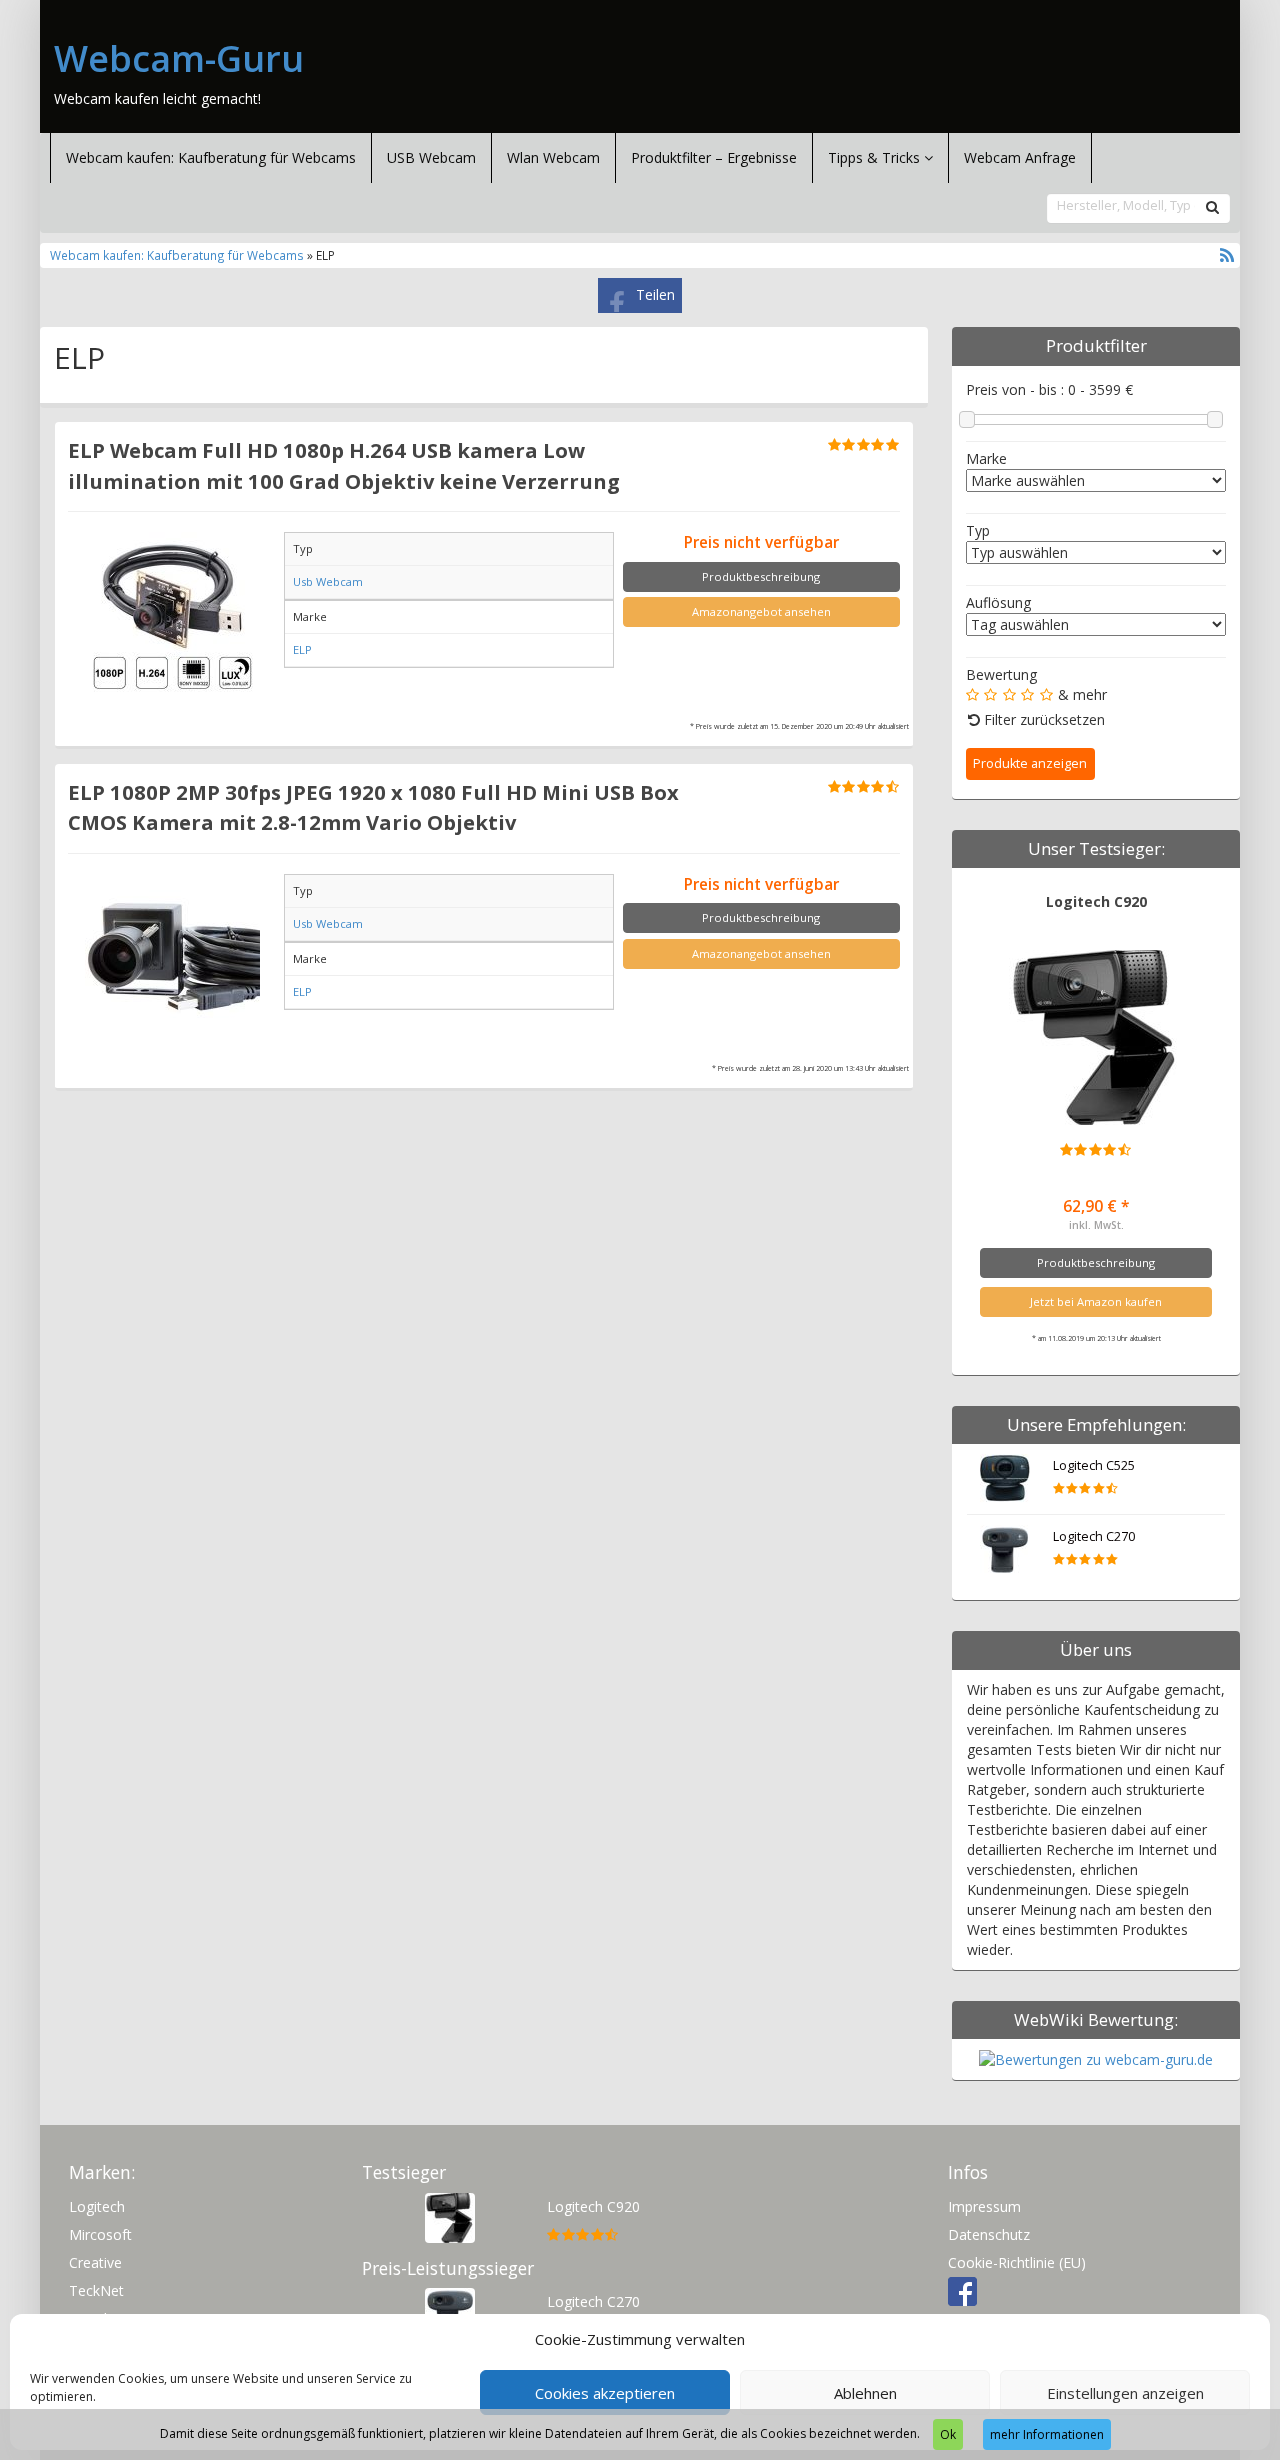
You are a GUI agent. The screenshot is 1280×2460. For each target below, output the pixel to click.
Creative (95, 2262)
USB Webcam (431, 157)
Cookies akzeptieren (605, 2393)
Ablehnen (865, 2393)
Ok (948, 2434)
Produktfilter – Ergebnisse (714, 157)
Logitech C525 (1094, 1465)
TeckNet (96, 2290)
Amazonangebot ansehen (761, 611)
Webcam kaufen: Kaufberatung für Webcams (211, 157)
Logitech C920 (1096, 901)
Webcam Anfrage (1020, 157)
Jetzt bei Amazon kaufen (1096, 1301)
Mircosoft (100, 2234)
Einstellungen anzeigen (1125, 2393)
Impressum (984, 2206)
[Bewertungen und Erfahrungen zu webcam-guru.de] (1096, 2058)
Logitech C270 (1094, 1536)
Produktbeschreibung (761, 576)
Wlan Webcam (553, 157)
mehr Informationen (1047, 2434)
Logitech (97, 2206)
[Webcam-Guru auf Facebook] (962, 2290)
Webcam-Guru (179, 59)
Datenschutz (989, 2234)
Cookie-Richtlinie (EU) (1017, 2262)
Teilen (655, 294)
